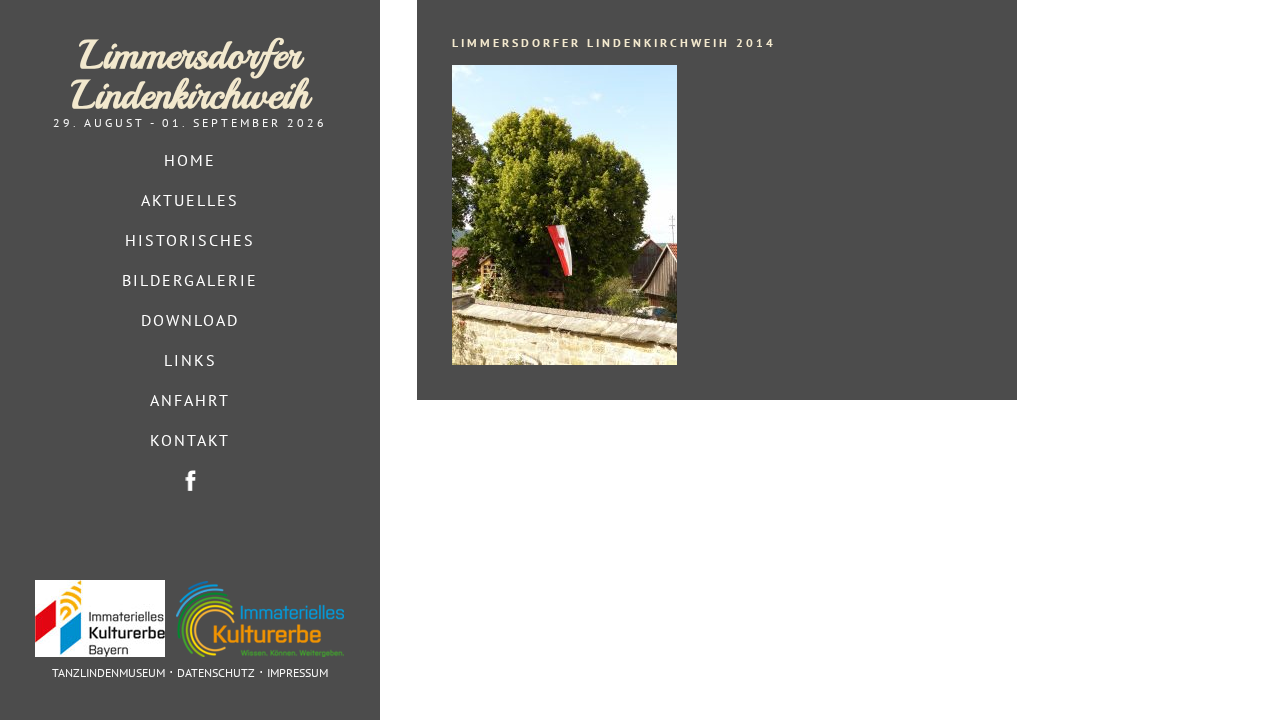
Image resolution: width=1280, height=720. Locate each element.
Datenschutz (216, 672)
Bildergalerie (190, 280)
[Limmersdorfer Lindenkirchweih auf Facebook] (190, 480)
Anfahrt (190, 400)
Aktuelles (190, 200)
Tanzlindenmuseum (108, 672)
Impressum (297, 672)
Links (190, 360)
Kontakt (190, 440)
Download (190, 320)
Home (190, 160)
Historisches (190, 240)
